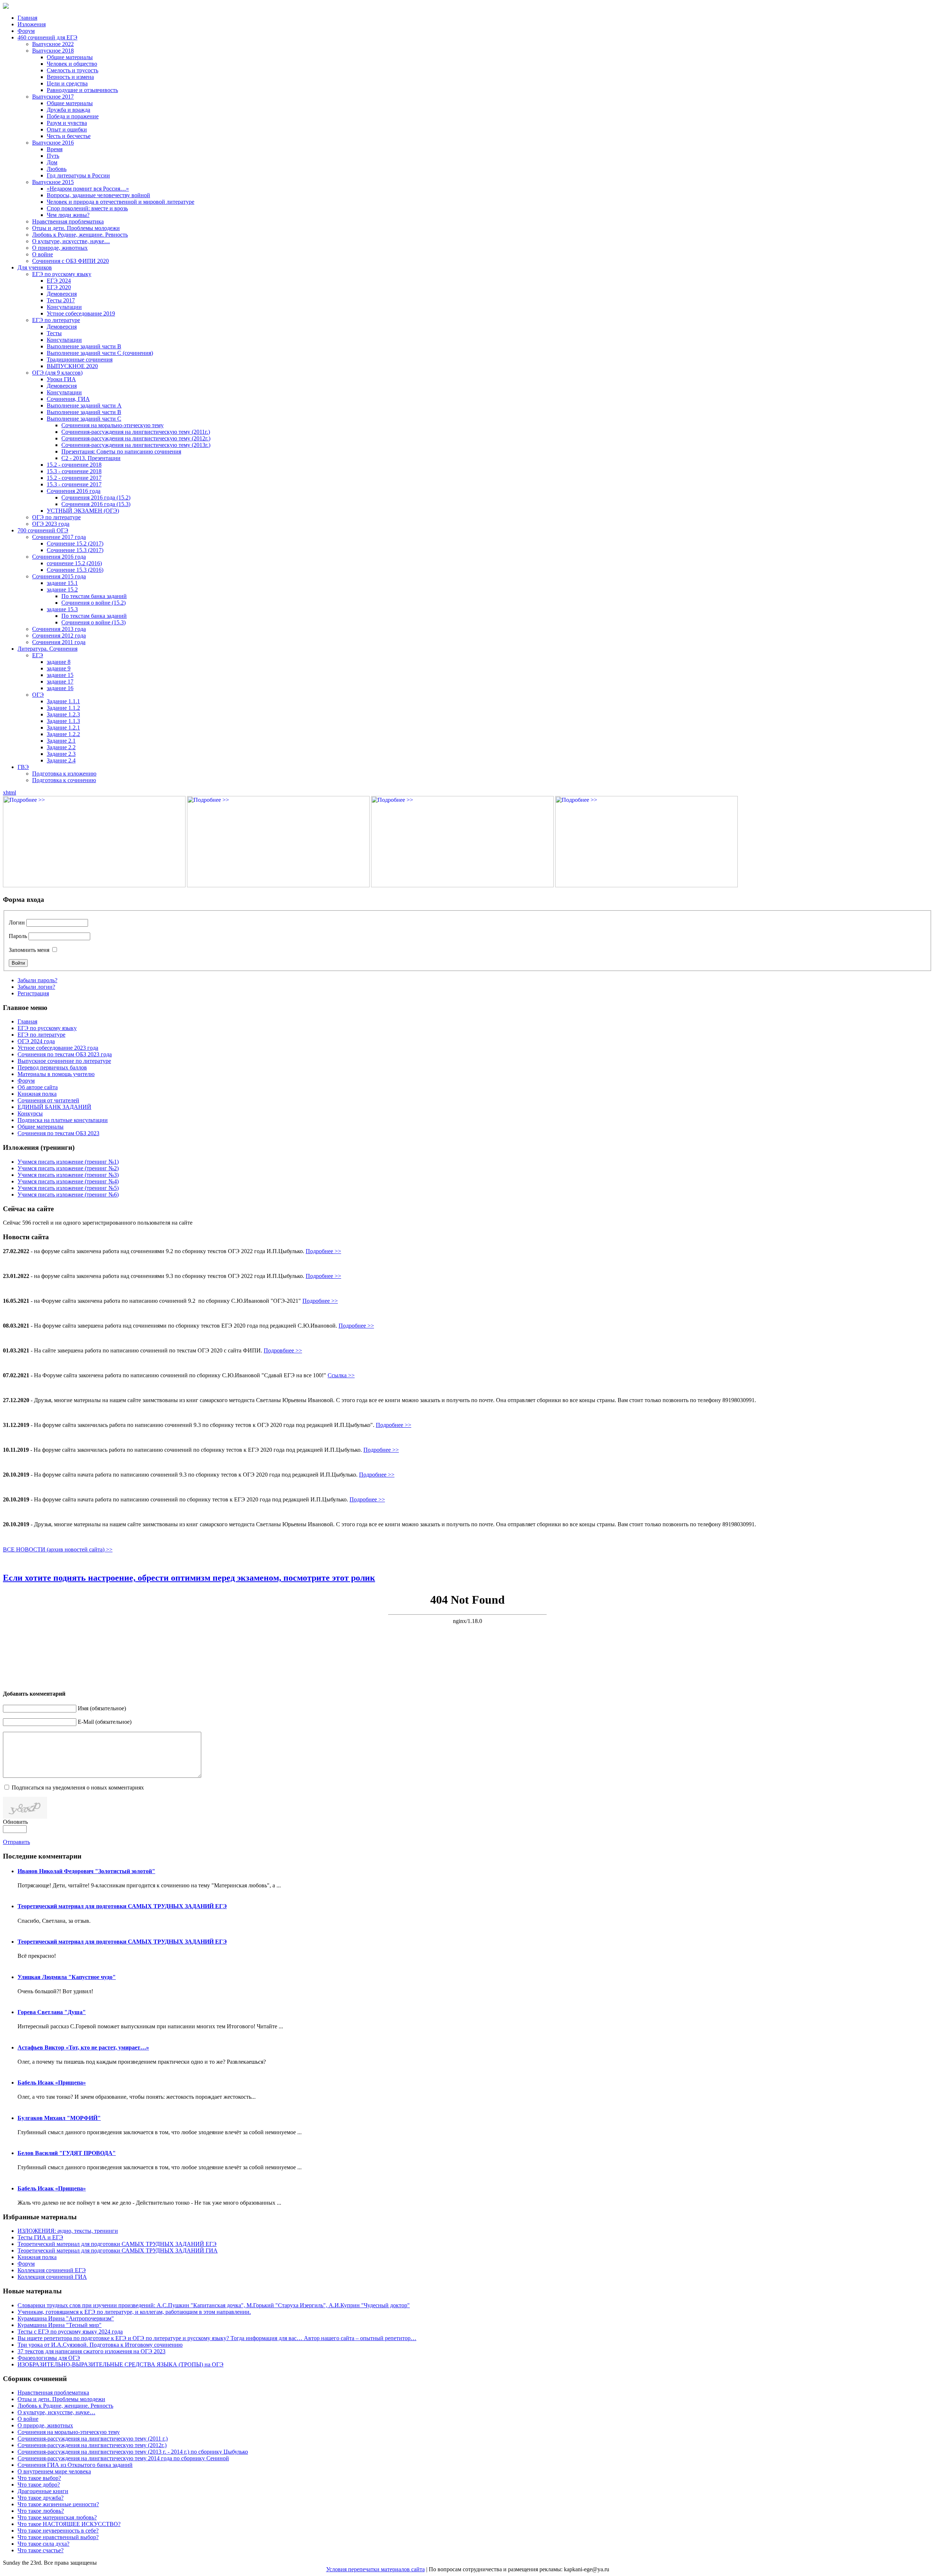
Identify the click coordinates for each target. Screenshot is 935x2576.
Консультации (64, 307)
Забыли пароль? (37, 980)
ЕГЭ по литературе (56, 320)
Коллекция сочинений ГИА (52, 2277)
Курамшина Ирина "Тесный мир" (60, 2325)
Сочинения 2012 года (59, 636)
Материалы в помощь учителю (56, 1074)
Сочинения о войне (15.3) (93, 622)
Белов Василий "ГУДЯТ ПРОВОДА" (67, 2153)
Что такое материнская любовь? (57, 2517)
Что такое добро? (39, 2485)
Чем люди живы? (68, 215)
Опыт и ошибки (67, 129)
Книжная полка (37, 1094)
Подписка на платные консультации (63, 1120)
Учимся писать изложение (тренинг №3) (68, 1175)
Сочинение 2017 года (59, 537)
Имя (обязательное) (102, 1708)
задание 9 (59, 668)
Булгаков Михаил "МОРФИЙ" (59, 2118)
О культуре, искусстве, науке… (71, 241)
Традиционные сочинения (80, 359)
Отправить (16, 1842)
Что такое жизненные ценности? (58, 2504)
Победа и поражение (73, 116)
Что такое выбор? (39, 2478)
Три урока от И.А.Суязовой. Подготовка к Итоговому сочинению (100, 2345)
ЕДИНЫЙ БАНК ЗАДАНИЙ (54, 1107)
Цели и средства (67, 83)
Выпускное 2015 (53, 182)
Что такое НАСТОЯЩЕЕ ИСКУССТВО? (69, 2524)
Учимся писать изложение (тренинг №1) (68, 1162)
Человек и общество (72, 64)
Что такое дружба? (41, 2498)
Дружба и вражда (68, 110)
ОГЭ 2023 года (51, 524)
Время (55, 149)
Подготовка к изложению (64, 774)
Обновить (15, 1822)
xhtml (9, 793)
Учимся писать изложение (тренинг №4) (68, 1181)
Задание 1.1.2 (63, 708)
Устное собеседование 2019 (81, 313)
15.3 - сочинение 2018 (74, 471)
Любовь (57, 169)
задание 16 (60, 688)
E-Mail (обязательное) (105, 1722)
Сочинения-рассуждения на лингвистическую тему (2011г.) (136, 432)
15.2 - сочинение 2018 (74, 465)
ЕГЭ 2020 (59, 287)
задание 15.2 (62, 590)
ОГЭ (38, 695)
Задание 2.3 (61, 754)
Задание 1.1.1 (63, 701)
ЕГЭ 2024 (59, 281)
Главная (27, 18)
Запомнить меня (29, 950)
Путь (53, 156)
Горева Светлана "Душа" (52, 2012)
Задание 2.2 (61, 747)
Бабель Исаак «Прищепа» (52, 2083)
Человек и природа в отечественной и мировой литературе (121, 202)
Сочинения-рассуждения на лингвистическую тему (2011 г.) (93, 2439)
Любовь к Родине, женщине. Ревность (80, 235)
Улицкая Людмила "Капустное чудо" (67, 1977)
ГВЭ (23, 767)
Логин (17, 923)
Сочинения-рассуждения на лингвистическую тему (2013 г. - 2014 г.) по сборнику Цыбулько (133, 2452)
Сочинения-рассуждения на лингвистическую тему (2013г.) (136, 445)
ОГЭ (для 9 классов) (57, 373)
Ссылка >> (341, 1375)
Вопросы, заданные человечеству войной (98, 195)
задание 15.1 (62, 583)
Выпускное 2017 (53, 97)
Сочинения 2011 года (59, 642)
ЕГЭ (38, 655)
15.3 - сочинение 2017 (74, 484)
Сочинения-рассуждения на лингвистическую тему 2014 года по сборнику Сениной (123, 2458)
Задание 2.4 (61, 760)
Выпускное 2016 (53, 143)
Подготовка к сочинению (64, 780)
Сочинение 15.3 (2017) (75, 550)
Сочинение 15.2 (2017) (75, 543)
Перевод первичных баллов (52, 1067)
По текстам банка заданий (94, 596)
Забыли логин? (36, 987)
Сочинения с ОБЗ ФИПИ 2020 (70, 261)
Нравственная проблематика (68, 221)
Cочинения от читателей (48, 1100)
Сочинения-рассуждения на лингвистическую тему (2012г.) (136, 438)
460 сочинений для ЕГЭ (47, 37)
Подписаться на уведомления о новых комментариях (78, 1787)
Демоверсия (62, 294)
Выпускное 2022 (53, 44)
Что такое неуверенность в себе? (58, 2531)
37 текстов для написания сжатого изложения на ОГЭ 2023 (91, 2351)
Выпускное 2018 (53, 51)
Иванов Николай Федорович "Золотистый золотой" (86, 1871)
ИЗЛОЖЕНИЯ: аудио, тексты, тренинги (68, 2231)
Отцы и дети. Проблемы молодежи (76, 228)
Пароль (18, 936)
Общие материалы (70, 57)
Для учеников (35, 267)
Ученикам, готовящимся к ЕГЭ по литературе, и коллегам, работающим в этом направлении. (134, 2312)
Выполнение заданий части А (84, 405)
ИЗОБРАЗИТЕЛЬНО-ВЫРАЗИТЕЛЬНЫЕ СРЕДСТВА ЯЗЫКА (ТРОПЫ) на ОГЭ (121, 2364)
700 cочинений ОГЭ (43, 530)
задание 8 (59, 662)
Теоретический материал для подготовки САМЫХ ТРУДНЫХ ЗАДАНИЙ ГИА (118, 2250)
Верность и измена (70, 77)
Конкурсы (30, 1113)
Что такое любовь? (41, 2511)
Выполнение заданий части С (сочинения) (100, 353)
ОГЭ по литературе (56, 517)
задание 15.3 (62, 609)
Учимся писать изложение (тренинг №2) (68, 1168)
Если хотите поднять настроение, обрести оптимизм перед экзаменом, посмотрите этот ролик (189, 1578)
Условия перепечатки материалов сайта (375, 2569)
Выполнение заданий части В (84, 346)
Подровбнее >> (283, 1350)
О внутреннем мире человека (54, 2471)
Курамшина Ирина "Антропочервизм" (66, 2318)
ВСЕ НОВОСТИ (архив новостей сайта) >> (58, 1549)
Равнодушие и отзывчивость (82, 90)
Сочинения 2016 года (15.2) (96, 497)
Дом (52, 162)
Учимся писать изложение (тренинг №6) (68, 1195)
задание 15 (60, 675)
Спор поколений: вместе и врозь (87, 208)
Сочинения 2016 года (74, 491)
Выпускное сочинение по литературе (64, 1061)
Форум (26, 31)
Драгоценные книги (43, 2491)
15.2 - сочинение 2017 (74, 478)
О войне (43, 254)
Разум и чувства (67, 123)
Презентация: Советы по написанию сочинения (121, 451)
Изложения (32, 24)
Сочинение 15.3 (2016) (75, 570)
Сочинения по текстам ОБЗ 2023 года (65, 1054)
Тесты (54, 333)
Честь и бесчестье (69, 136)
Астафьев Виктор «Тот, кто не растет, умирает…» (83, 2047)
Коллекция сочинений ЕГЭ (52, 2270)
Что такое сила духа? (43, 2544)
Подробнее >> (323, 1251)
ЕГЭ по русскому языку (62, 274)
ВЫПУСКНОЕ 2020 (72, 366)
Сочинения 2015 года (59, 576)
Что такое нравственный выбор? (58, 2537)
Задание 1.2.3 (63, 714)
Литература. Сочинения (47, 649)
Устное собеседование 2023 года (58, 1048)
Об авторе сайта (38, 1087)
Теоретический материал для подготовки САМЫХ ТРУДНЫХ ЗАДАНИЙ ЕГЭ (122, 1906)
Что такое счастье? (41, 2550)
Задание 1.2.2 (63, 734)
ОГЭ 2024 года (36, 1041)
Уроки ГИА (61, 379)
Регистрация (33, 993)
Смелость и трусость (72, 70)
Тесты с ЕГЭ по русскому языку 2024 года (70, 2332)
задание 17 (60, 682)
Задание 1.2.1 (63, 728)
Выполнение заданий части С (84, 419)
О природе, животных (60, 248)
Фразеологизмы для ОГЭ (49, 2358)
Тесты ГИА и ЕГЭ (40, 2237)
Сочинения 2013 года (59, 629)
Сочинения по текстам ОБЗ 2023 (58, 1133)
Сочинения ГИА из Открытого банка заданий (75, 2465)
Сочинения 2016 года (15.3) (96, 504)
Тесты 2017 (61, 300)
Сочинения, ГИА (68, 399)
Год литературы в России (78, 175)
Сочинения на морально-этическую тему (112, 425)
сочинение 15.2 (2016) (74, 563)
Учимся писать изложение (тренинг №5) (68, 1188)
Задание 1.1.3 (63, 721)
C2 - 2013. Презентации (91, 458)
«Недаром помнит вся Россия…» (88, 189)
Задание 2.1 (61, 741)
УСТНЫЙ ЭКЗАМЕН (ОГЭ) (83, 511)
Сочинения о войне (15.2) (93, 603)
